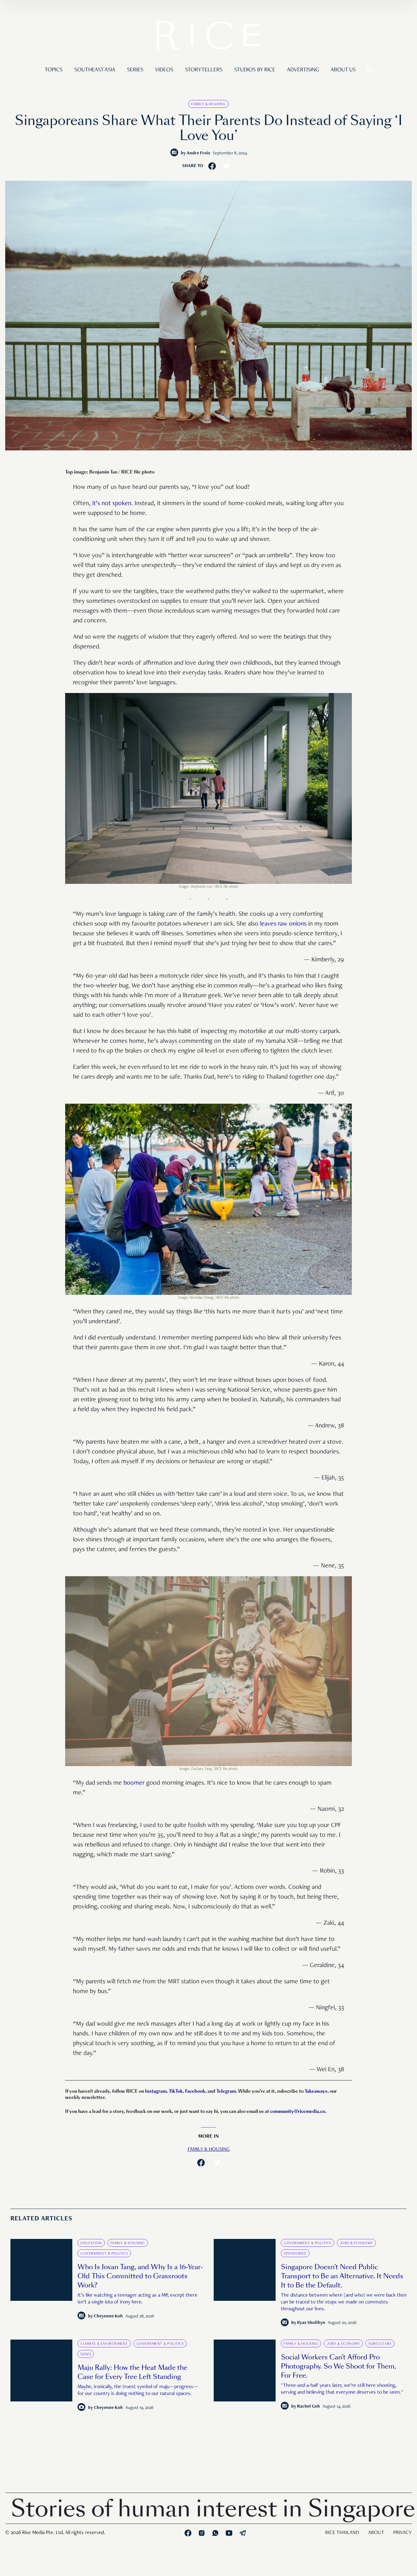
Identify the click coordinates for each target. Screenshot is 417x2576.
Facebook (195, 2091)
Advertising (303, 70)
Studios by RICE (255, 70)
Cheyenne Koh (108, 2316)
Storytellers (204, 70)
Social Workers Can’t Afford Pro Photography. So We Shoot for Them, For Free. (338, 2366)
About (376, 2533)
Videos (164, 70)
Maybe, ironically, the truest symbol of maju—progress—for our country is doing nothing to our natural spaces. (138, 2391)
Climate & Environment (104, 2344)
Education (91, 2243)
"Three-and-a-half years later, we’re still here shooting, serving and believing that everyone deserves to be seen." (342, 2389)
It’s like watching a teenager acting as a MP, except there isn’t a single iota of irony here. (137, 2299)
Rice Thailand (342, 2533)
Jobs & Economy (356, 2243)
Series (135, 70)
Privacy (403, 2533)
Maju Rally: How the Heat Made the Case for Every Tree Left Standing (132, 2372)
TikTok (176, 2091)
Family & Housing (208, 104)
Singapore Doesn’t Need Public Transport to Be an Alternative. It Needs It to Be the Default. (342, 2276)
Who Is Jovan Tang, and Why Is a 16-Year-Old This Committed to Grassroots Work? (140, 2276)
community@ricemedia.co (298, 2111)
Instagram (156, 2091)
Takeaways (316, 2091)
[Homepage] (208, 37)
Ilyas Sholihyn (311, 2323)
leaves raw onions (283, 924)
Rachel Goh (309, 2407)
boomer (134, 1783)
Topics (54, 70)
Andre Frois (198, 153)
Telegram (226, 2091)
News (86, 2354)
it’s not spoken (112, 504)
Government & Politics (104, 2254)
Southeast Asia (95, 70)
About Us (343, 70)
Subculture (380, 2344)
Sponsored (295, 2254)
